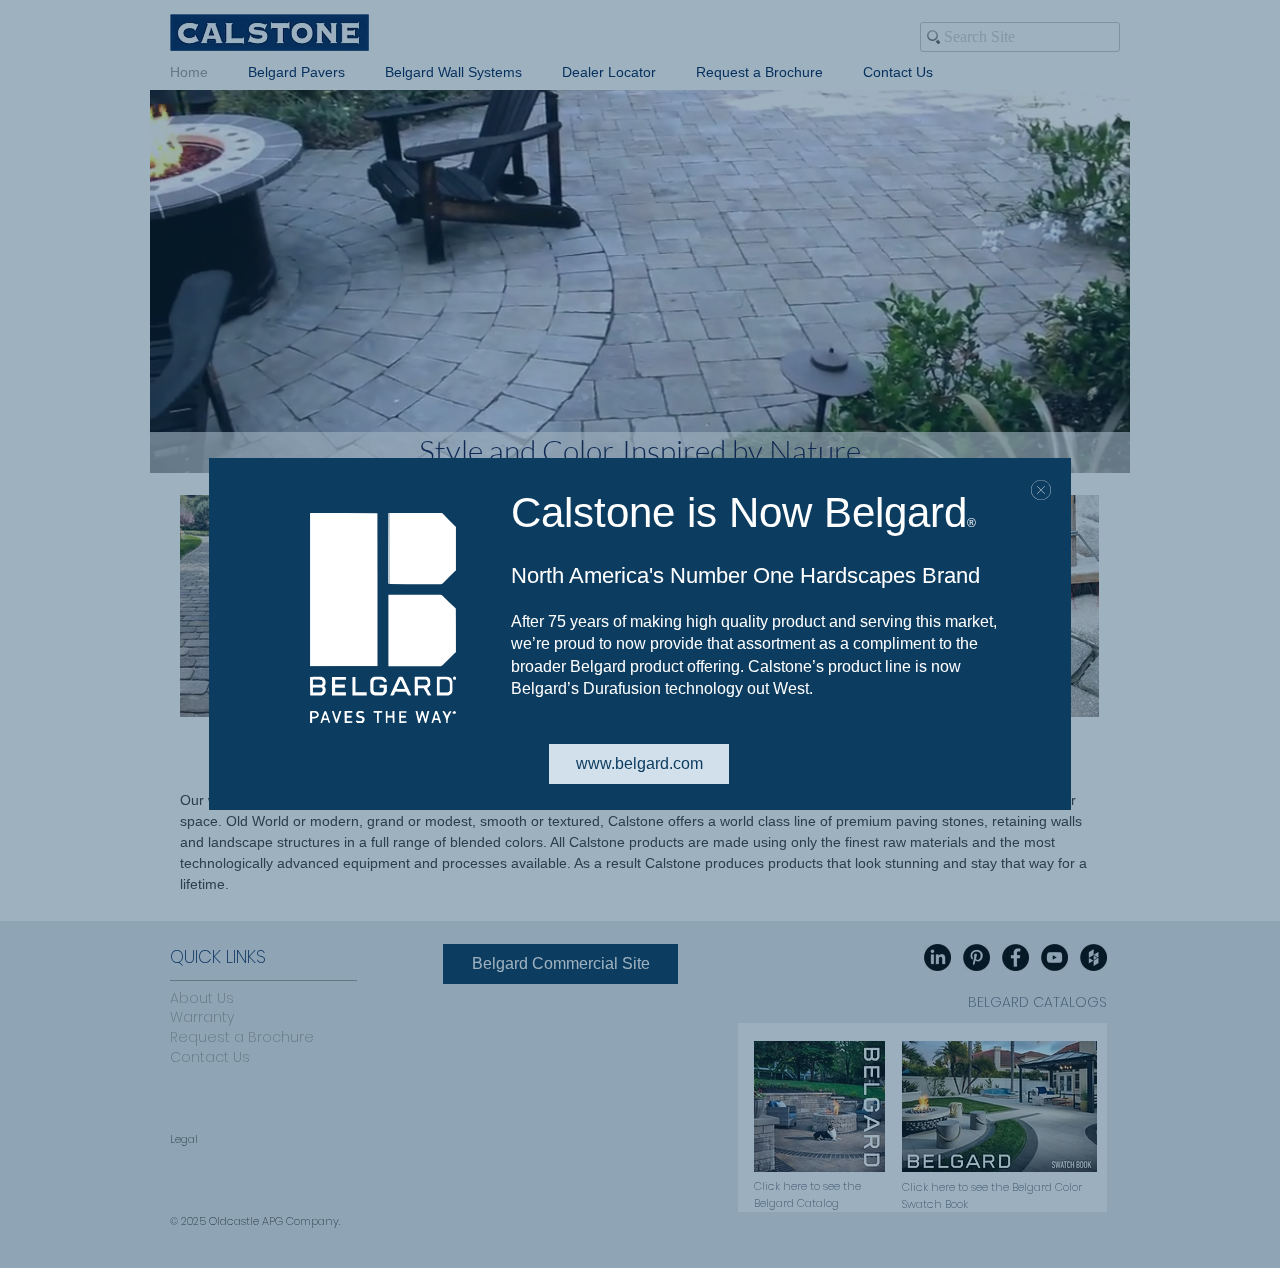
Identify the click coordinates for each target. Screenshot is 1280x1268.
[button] (1041, 490)
